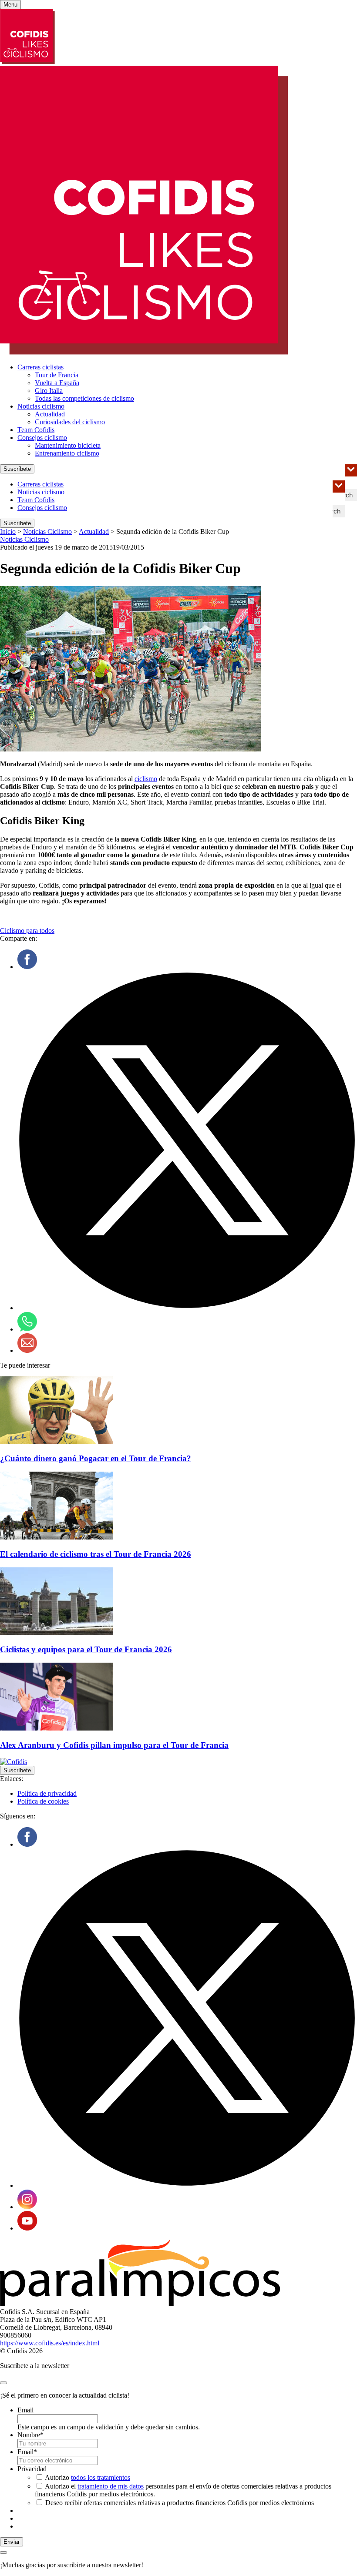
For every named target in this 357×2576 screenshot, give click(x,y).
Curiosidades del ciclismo (70, 422)
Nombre (30, 2435)
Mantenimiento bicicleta (68, 445)
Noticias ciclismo (41, 406)
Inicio (8, 532)
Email (25, 2410)
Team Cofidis (36, 430)
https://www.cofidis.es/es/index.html (50, 2343)
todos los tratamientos (101, 2477)
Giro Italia (49, 391)
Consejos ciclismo (42, 438)
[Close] (3, 2383)
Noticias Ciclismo (47, 532)
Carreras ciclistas (40, 367)
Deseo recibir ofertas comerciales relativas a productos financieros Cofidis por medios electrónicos (180, 2503)
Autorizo (88, 2477)
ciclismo (146, 779)
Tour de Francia (57, 375)
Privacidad (32, 2469)
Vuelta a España (57, 383)
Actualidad (50, 414)
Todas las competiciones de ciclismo (84, 398)
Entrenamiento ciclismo (67, 453)
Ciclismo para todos (27, 931)
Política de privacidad (47, 1793)
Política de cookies (43, 1801)
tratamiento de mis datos (111, 2486)
